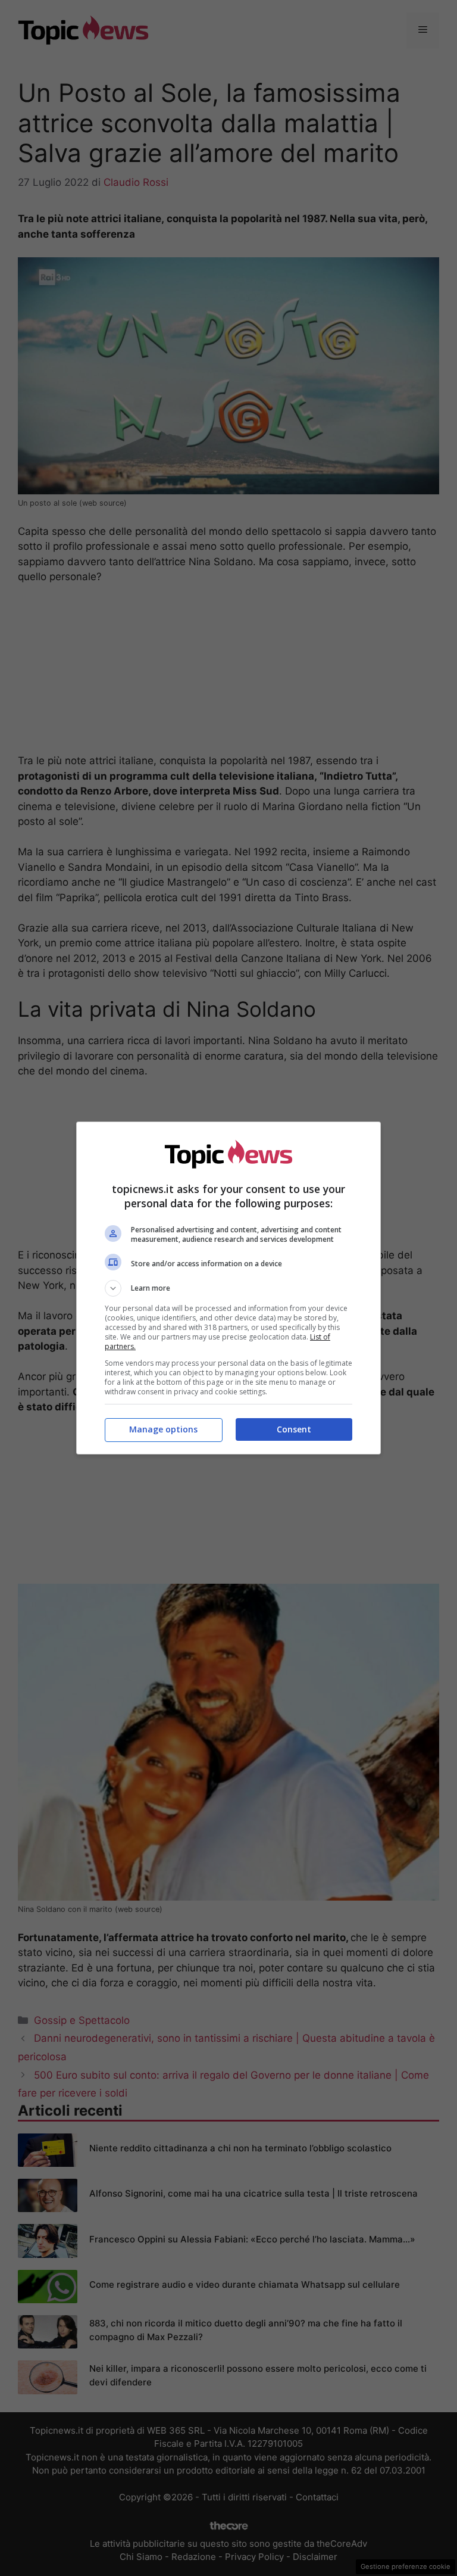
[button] (228, 1288)
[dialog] (228, 1288)
